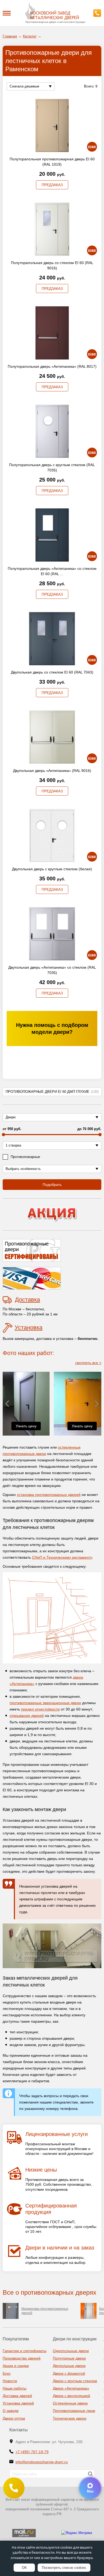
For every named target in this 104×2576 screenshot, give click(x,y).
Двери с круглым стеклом (75, 2381)
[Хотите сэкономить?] (52, 1214)
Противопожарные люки (74, 2411)
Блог (7, 2373)
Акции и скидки (16, 2366)
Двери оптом (14, 2418)
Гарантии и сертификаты (25, 2351)
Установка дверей (18, 2403)
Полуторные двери (69, 2358)
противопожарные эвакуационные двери (45, 1703)
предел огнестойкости (40, 1709)
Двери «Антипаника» (71, 2388)
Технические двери (70, 2418)
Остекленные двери (70, 2403)
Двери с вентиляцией (71, 2396)
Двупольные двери (69, 2366)
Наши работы (15, 2388)
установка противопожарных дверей (49, 1495)
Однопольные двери (71, 2351)
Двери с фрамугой (69, 2373)
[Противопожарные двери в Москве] (52, 11)
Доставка (27, 1300)
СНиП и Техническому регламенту (62, 1557)
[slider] (3, 1135)
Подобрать (52, 1185)
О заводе (11, 2411)
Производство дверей (22, 2358)
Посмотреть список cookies (64, 2568)
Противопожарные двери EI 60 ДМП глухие (52, 1092)
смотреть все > (88, 1363)
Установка (29, 1327)
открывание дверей (27, 1716)
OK (24, 2568)
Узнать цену (26, 1426)
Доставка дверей (17, 2396)
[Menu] (7, 13)
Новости (10, 2381)
